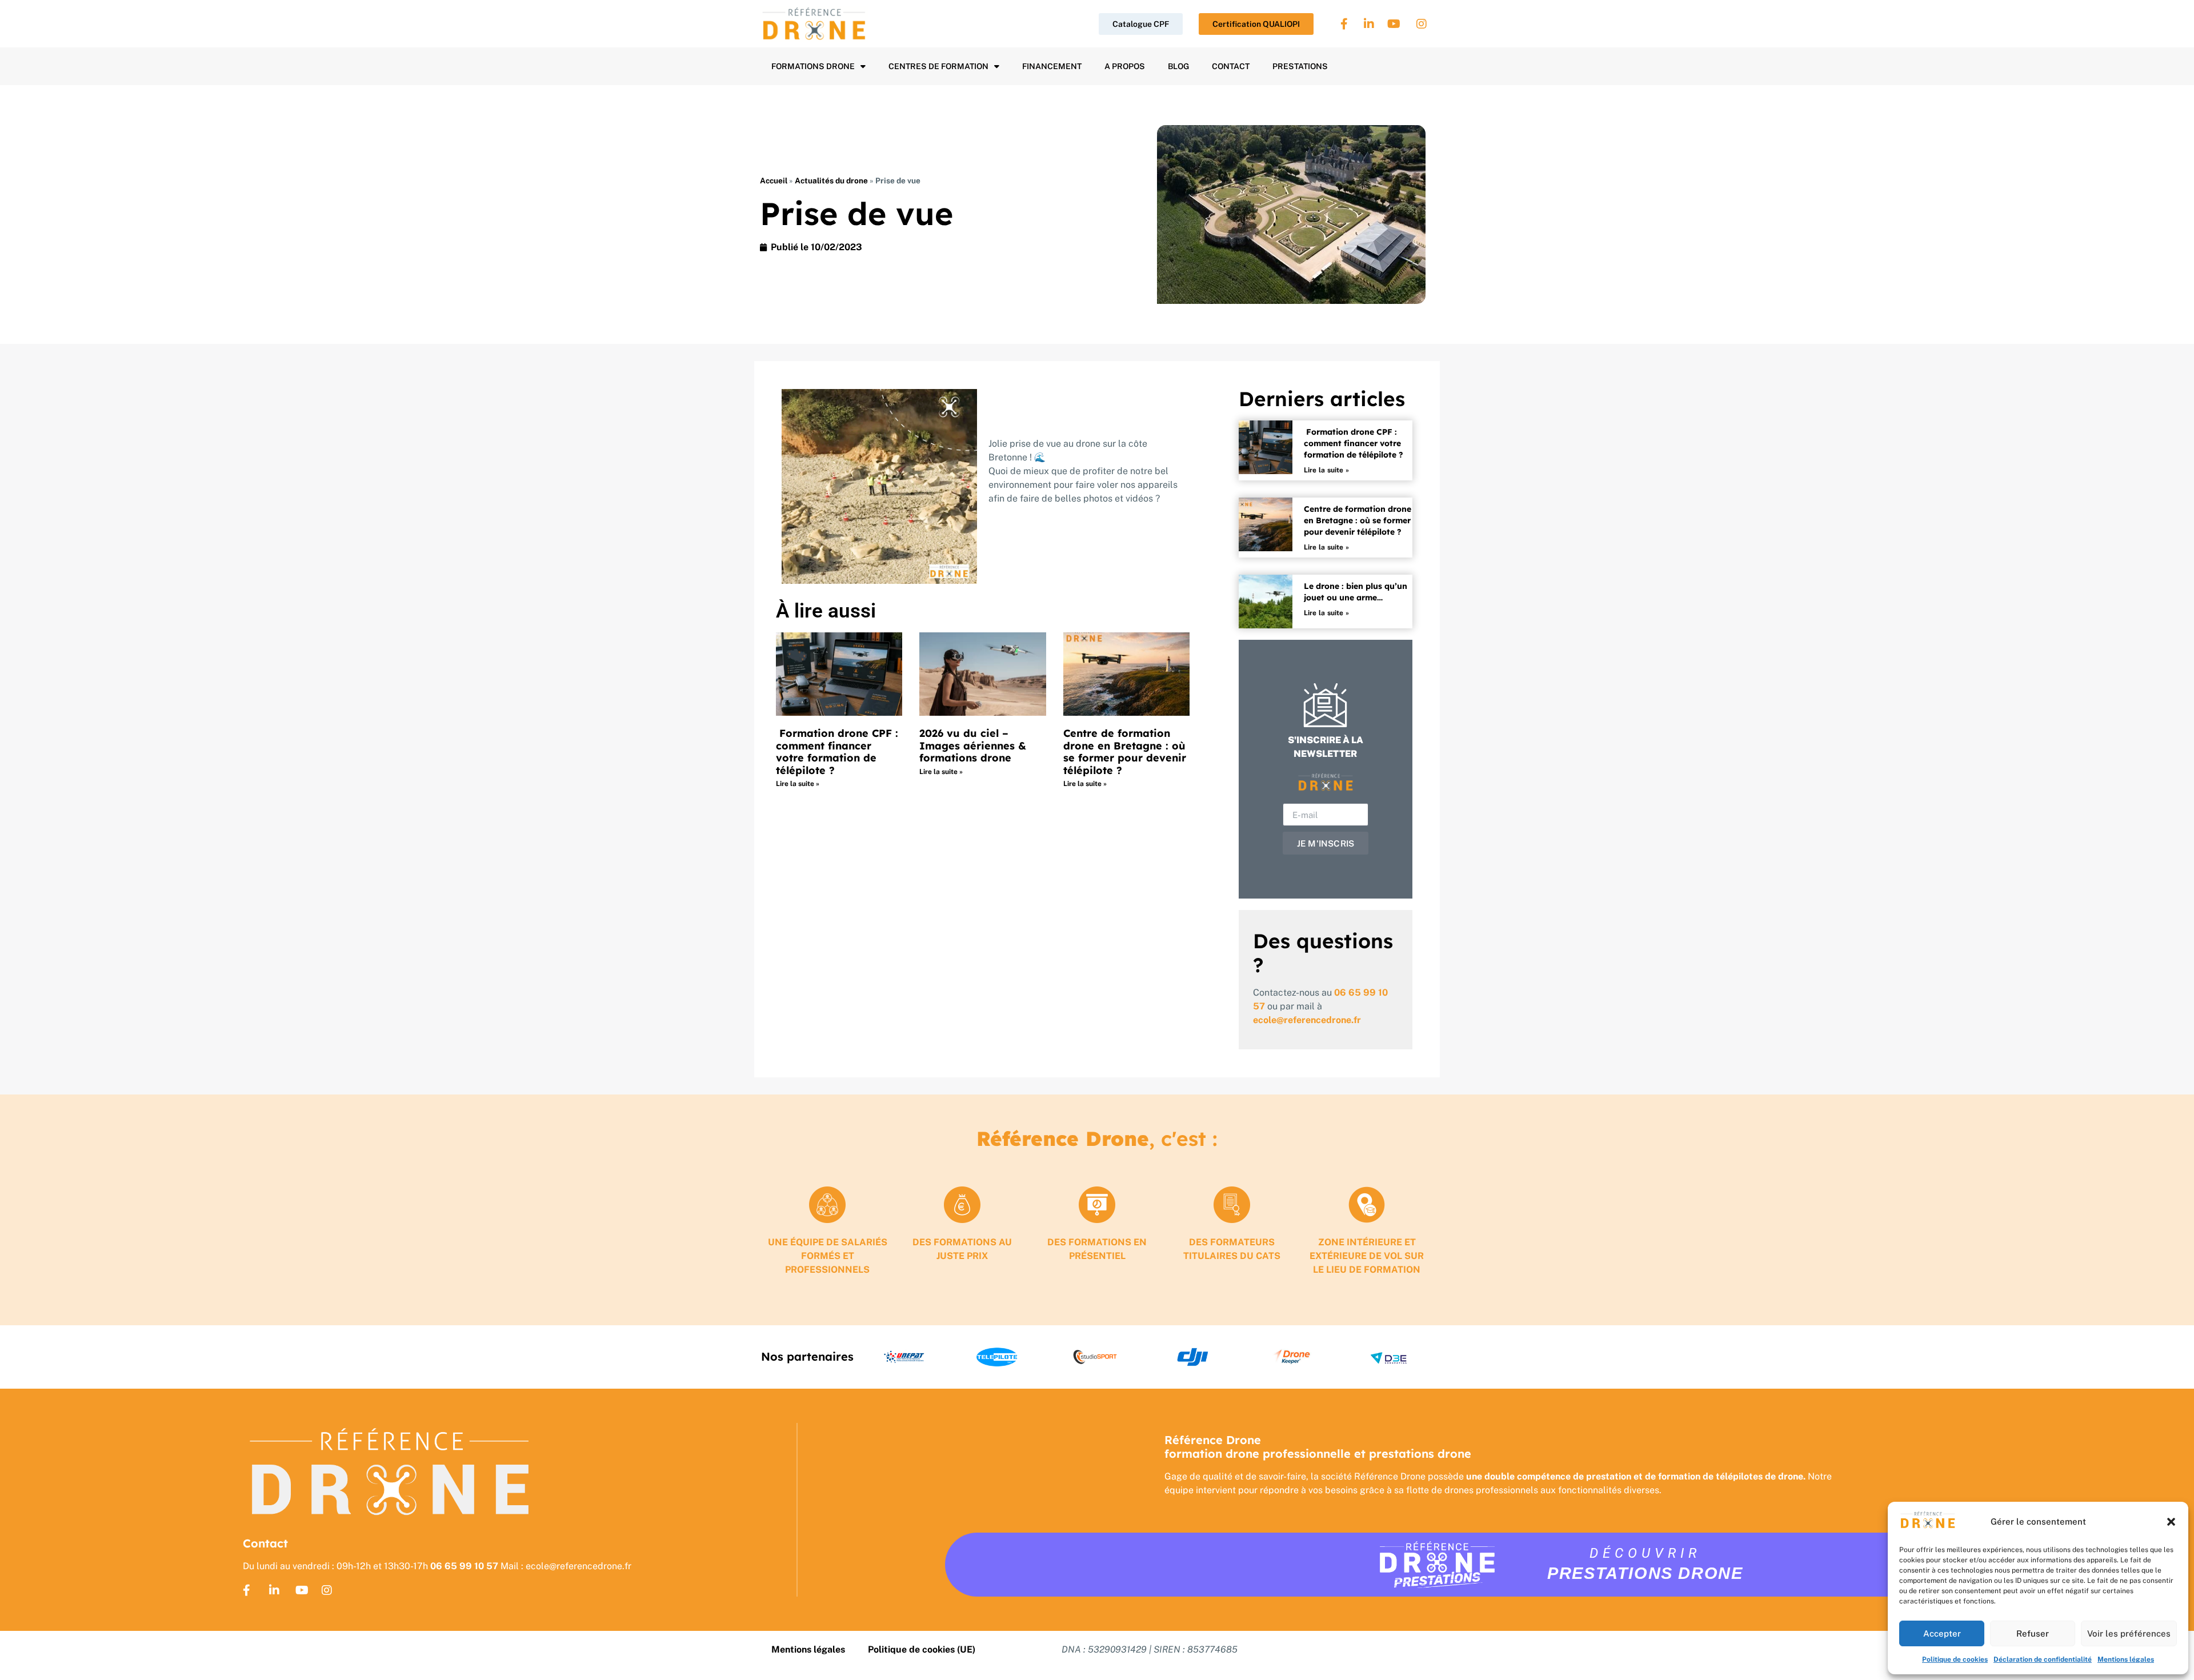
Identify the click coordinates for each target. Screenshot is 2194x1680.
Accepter (1942, 1633)
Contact (1231, 66)
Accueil (774, 181)
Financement (1052, 66)
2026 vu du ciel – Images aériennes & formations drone (973, 745)
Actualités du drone (831, 181)
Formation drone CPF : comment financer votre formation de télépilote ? (837, 752)
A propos (1125, 66)
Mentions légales (2126, 1659)
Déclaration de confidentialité (2043, 1659)
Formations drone (813, 66)
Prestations (1300, 66)
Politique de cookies (1955, 1659)
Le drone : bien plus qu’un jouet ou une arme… (1356, 592)
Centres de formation (938, 66)
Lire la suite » (798, 784)
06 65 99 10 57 (464, 1566)
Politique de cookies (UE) (922, 1649)
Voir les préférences (2129, 1633)
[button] (2171, 1522)
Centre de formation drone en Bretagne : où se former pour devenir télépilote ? (1125, 752)
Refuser (2033, 1633)
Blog (1178, 66)
